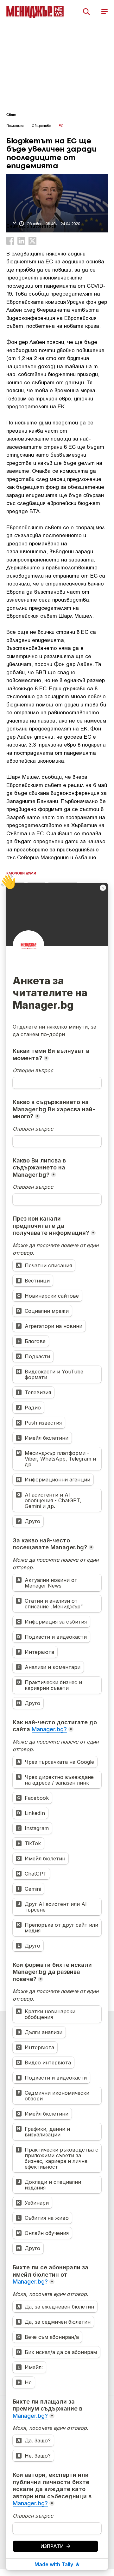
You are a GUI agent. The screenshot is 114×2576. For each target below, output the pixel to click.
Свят (11, 115)
